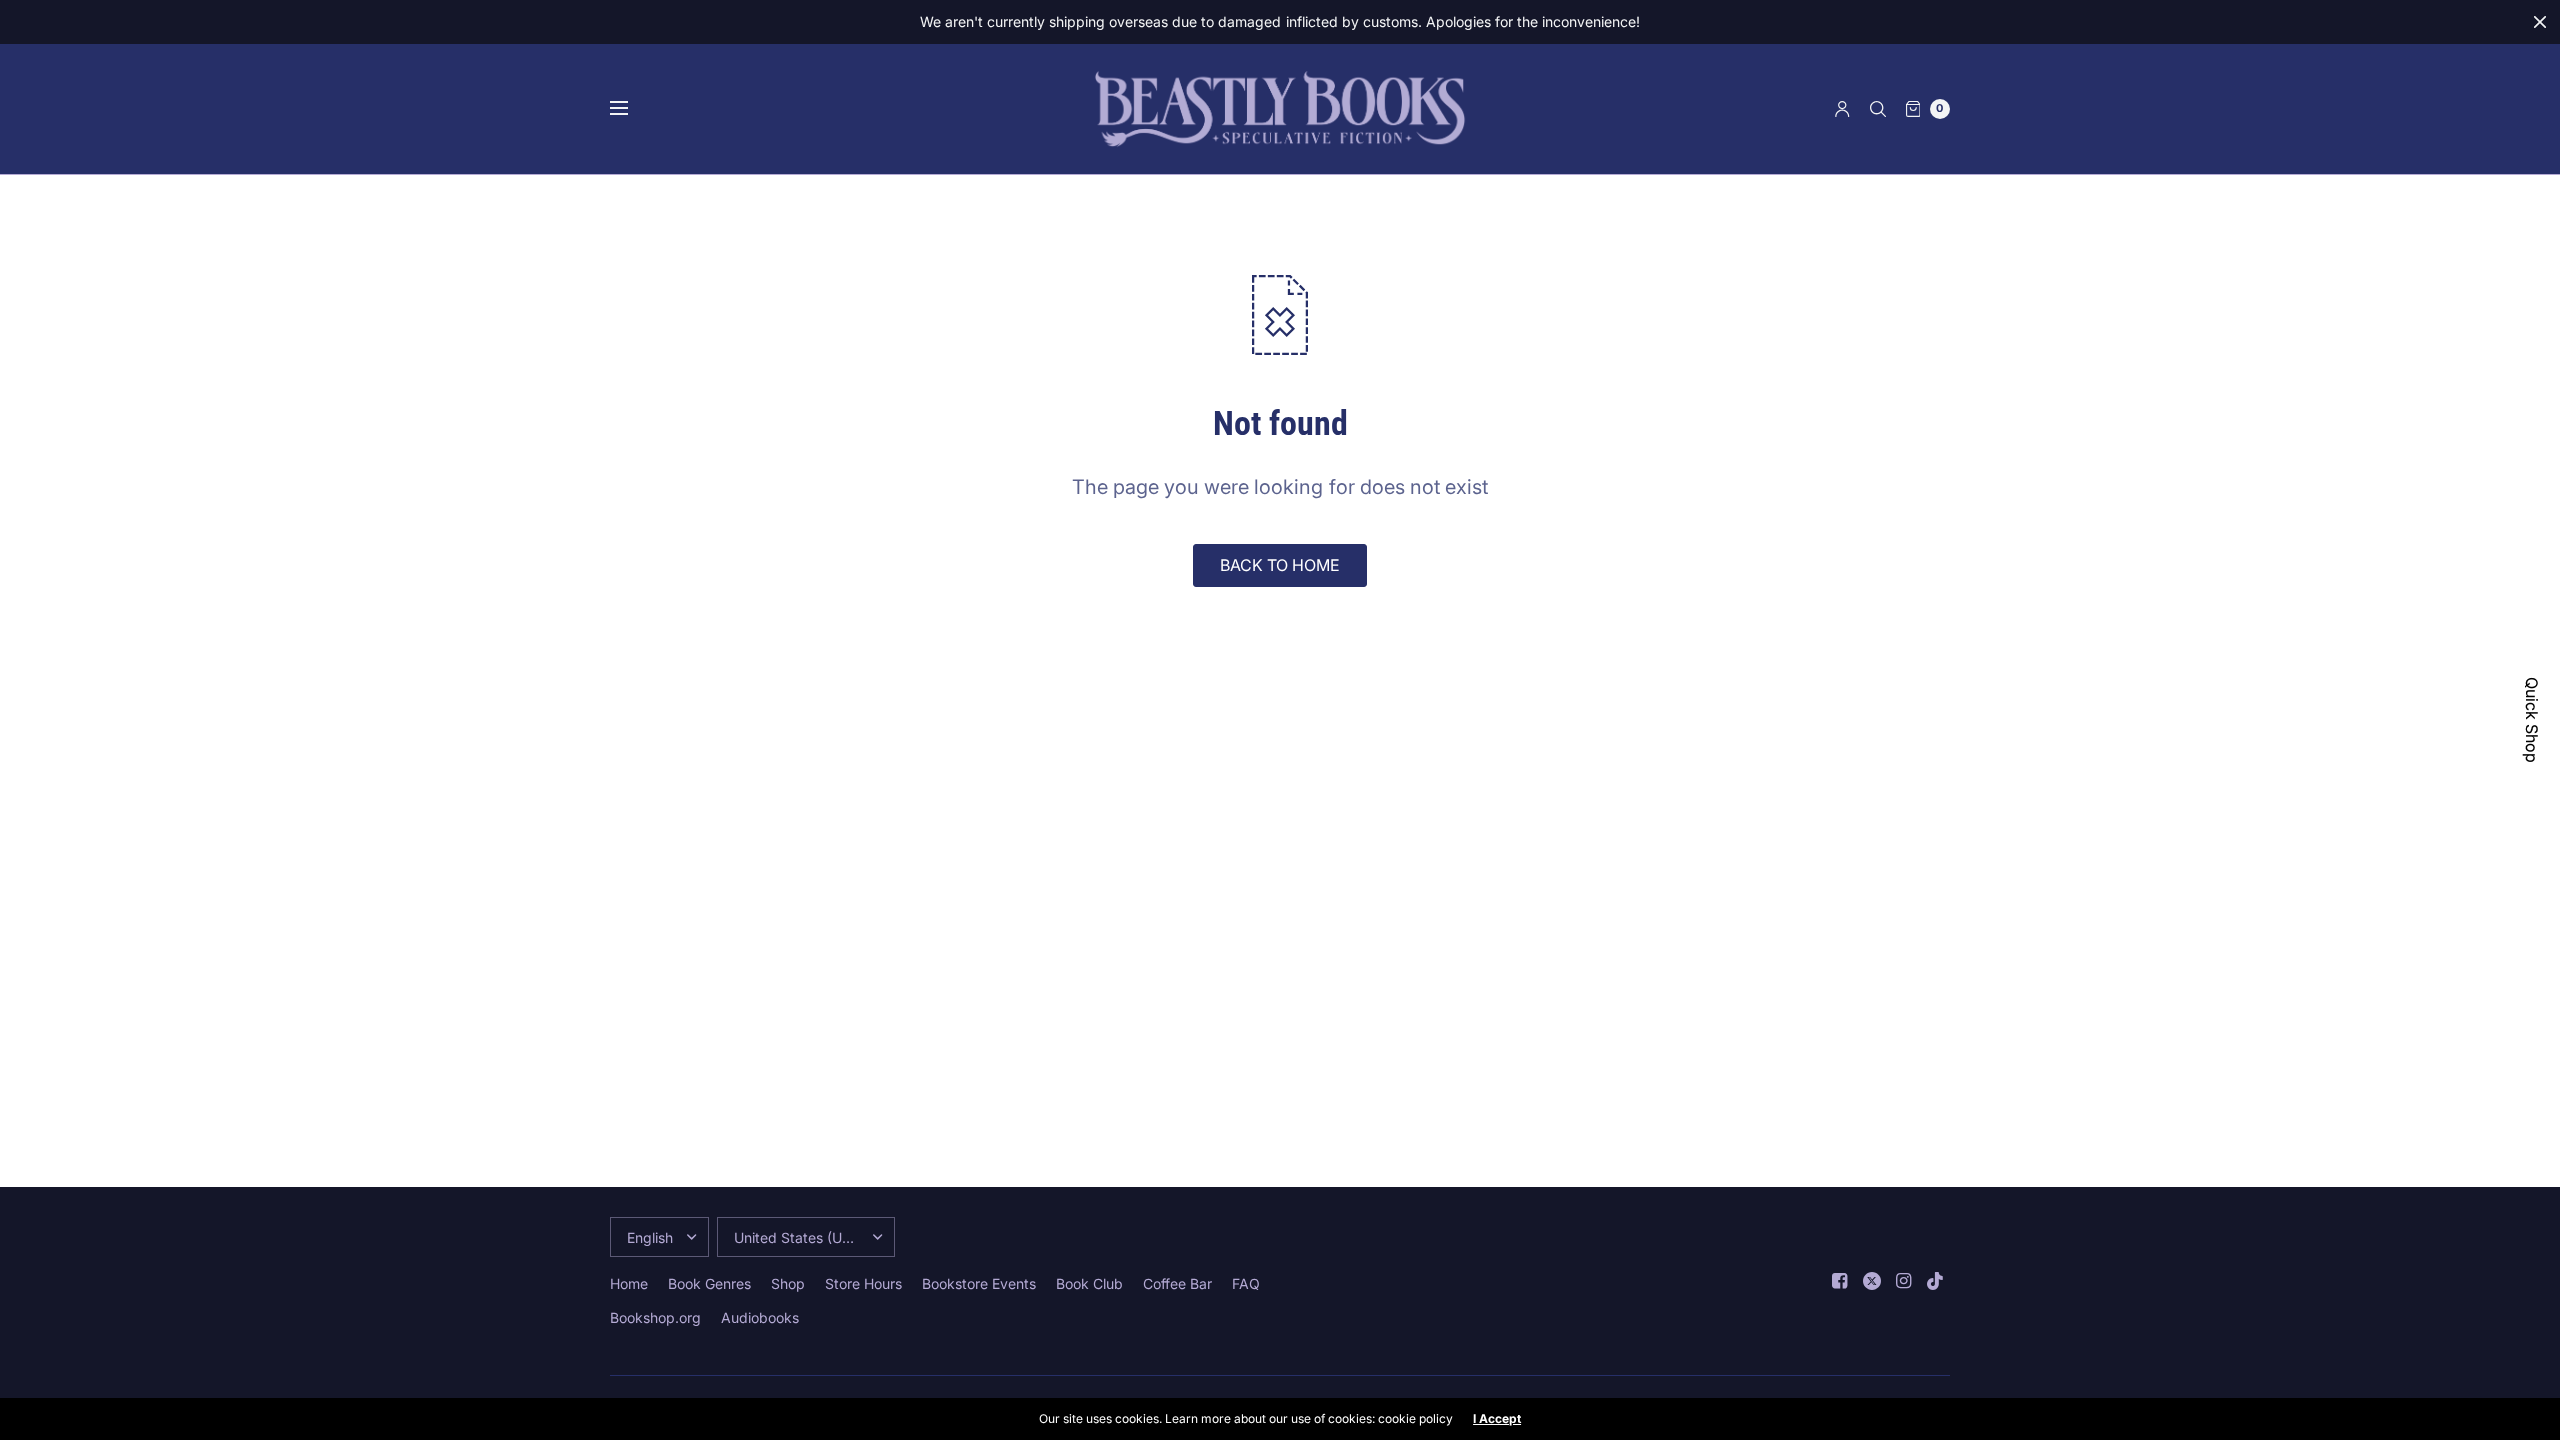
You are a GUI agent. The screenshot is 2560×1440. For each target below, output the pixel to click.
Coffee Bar (1177, 1283)
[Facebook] (1840, 1281)
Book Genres (709, 1283)
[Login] (1842, 109)
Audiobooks (760, 1317)
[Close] (2540, 22)
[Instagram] (1904, 1281)
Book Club (1089, 1283)
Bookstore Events (979, 1283)
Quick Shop (2532, 720)
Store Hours (863, 1283)
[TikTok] (1936, 1281)
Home (629, 1283)
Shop (788, 1283)
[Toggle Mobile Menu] (632, 109)
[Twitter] (1872, 1281)
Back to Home (1280, 565)
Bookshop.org (655, 1317)
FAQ (1246, 1283)
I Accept (1497, 1419)
